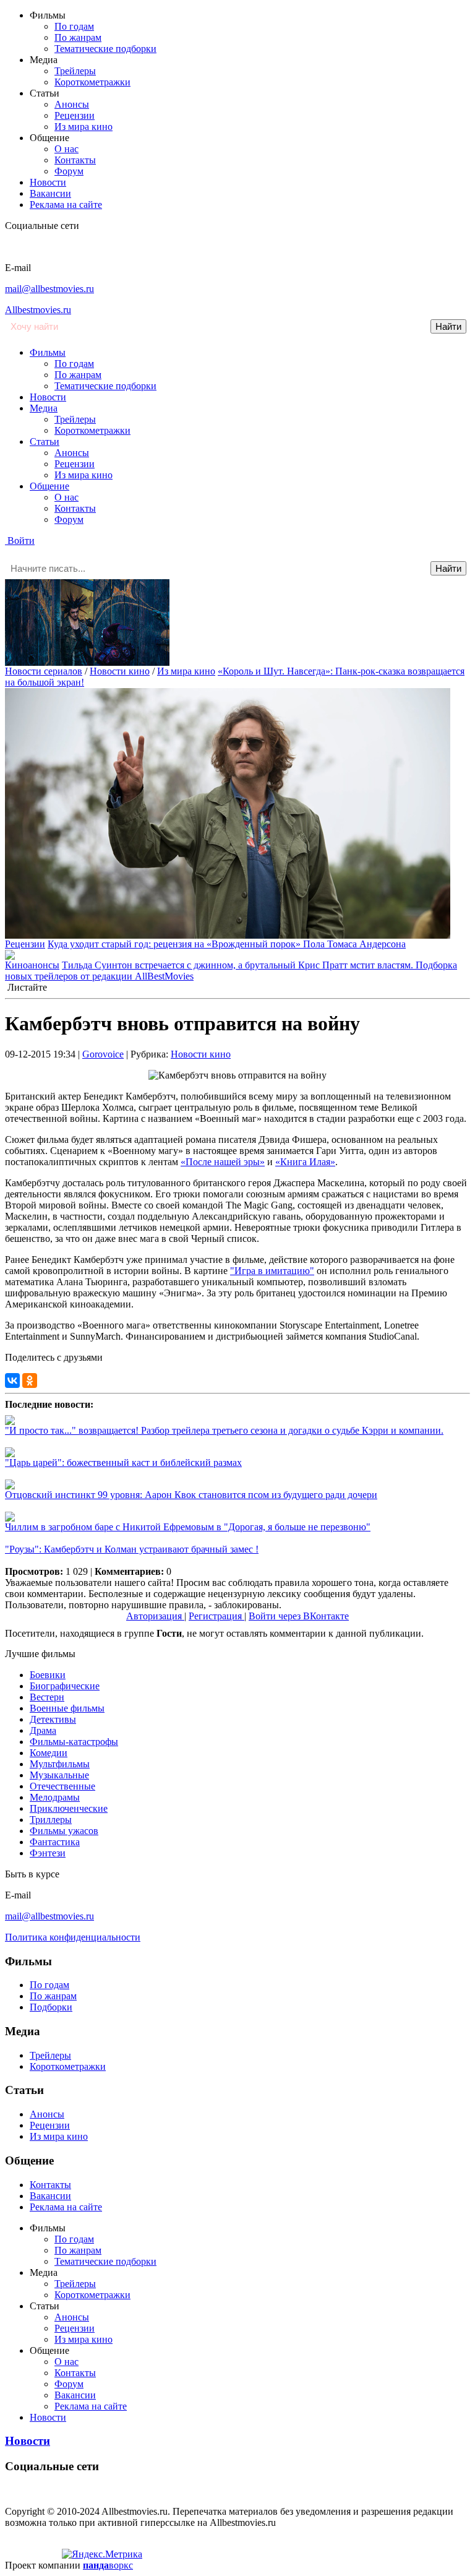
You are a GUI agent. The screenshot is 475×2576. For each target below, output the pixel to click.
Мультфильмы (60, 1764)
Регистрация (216, 1616)
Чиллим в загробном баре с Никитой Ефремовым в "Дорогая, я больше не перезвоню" (188, 1527)
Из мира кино (83, 127)
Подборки (51, 2007)
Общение (49, 486)
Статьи (45, 442)
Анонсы (72, 104)
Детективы (53, 1719)
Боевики (48, 1675)
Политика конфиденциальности (73, 1937)
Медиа (44, 408)
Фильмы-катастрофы (74, 1742)
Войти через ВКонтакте (299, 1616)
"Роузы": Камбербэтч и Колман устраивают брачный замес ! (132, 1549)
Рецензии (75, 115)
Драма (43, 1730)
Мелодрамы (55, 1797)
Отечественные (62, 1786)
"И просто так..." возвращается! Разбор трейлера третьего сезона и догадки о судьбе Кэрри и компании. (224, 1430)
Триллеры (51, 1820)
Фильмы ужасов (64, 1831)
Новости (48, 182)
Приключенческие (69, 1808)
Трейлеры (75, 71)
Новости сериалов (44, 671)
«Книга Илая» (305, 1162)
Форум (69, 171)
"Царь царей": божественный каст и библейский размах (123, 1462)
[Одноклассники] (30, 1381)
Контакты (75, 160)
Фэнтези (48, 1853)
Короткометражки (92, 82)
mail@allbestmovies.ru (49, 289)
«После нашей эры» (223, 1162)
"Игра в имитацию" (272, 1271)
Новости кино (120, 671)
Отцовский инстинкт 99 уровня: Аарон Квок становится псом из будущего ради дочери (191, 1495)
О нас (66, 149)
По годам (74, 26)
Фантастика (55, 1842)
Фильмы (48, 352)
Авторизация (155, 1616)
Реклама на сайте (66, 205)
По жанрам (78, 37)
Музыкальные (59, 1775)
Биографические (65, 1686)
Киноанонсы (32, 965)
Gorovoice (103, 1054)
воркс (108, 2565)
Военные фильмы (67, 1708)
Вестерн (47, 1697)
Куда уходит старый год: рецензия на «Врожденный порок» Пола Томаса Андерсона (227, 944)
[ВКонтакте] (12, 1381)
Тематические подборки (105, 49)
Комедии (49, 1753)
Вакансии (50, 193)
